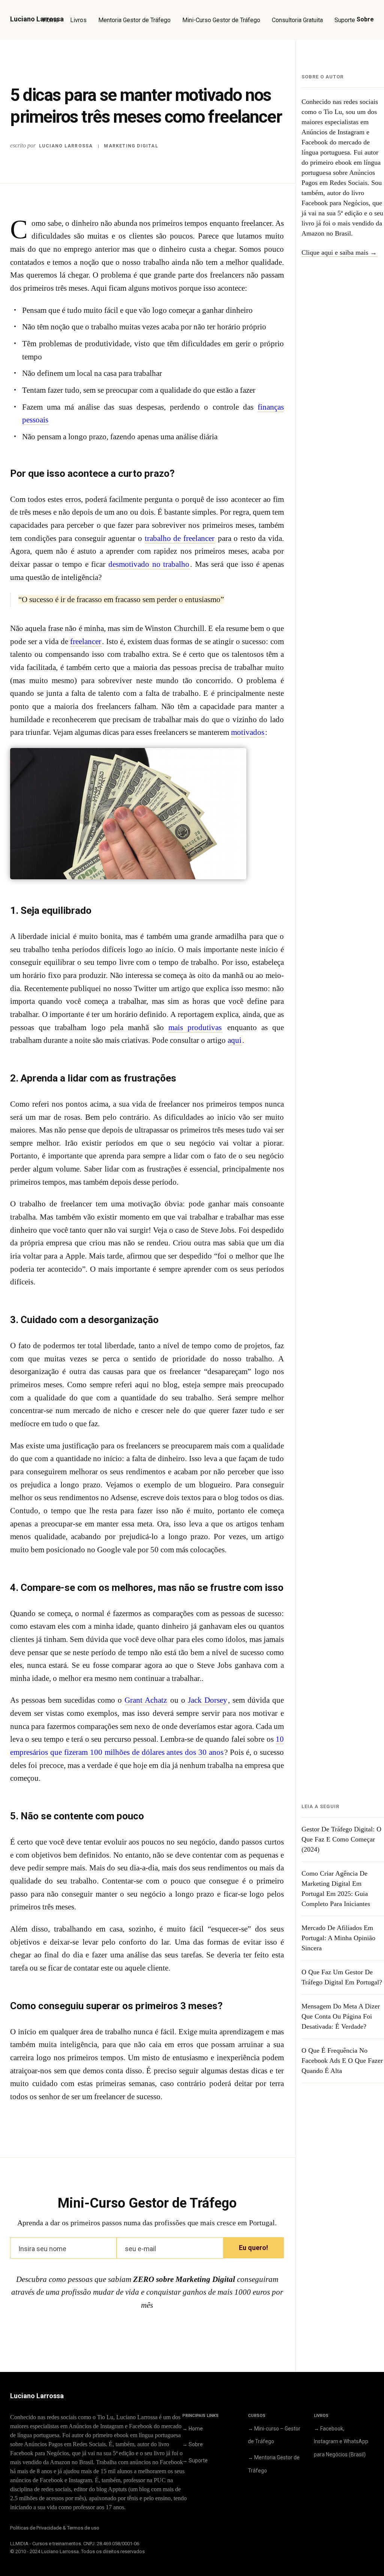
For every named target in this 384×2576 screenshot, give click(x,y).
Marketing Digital (131, 146)
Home (51, 20)
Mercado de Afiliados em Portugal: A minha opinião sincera (338, 1938)
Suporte (345, 20)
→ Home (193, 2429)
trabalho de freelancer (180, 538)
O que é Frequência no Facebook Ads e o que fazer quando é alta (342, 2061)
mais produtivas (195, 1027)
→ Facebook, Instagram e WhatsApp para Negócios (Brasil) (341, 2442)
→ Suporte (195, 2460)
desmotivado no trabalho (149, 564)
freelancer (86, 641)
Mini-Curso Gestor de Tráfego (221, 20)
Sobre (365, 19)
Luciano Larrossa (66, 146)
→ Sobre (193, 2444)
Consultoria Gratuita (297, 20)
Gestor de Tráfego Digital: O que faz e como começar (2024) (341, 1839)
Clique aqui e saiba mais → (339, 252)
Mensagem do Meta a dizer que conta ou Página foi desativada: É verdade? (341, 2016)
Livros (78, 20)
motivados (248, 732)
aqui (235, 1040)
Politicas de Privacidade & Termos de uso (55, 2528)
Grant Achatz (146, 1700)
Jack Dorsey (208, 1700)
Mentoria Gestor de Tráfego (134, 20)
